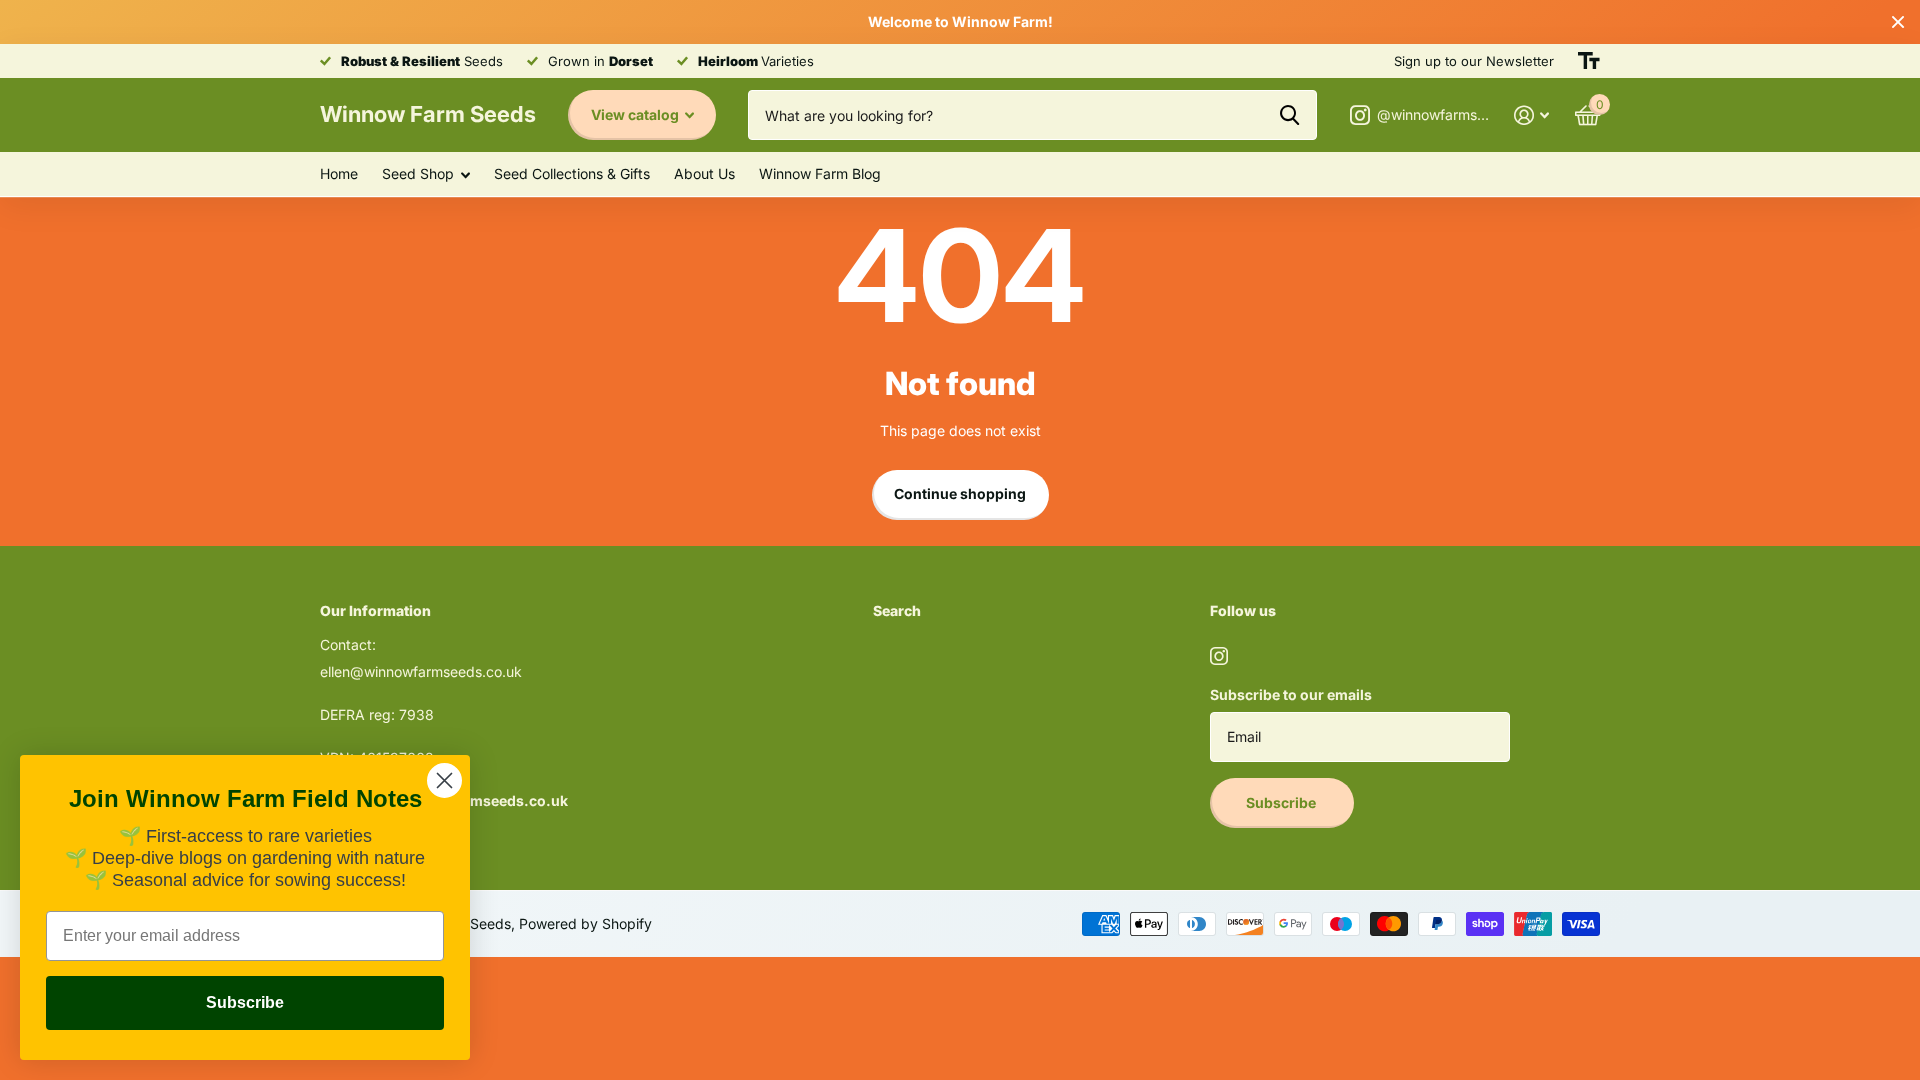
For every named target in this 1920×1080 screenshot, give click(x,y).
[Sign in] (1531, 115)
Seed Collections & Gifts (572, 173)
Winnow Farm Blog (820, 173)
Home (339, 173)
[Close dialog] (444, 780)
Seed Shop (418, 173)
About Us (704, 173)
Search (897, 610)
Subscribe (1282, 802)
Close (1898, 22)
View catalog (636, 114)
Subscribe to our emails (1291, 694)
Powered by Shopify (585, 923)
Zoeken (1289, 115)
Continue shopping (960, 493)
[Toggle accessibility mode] (1589, 61)
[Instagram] (1219, 656)
